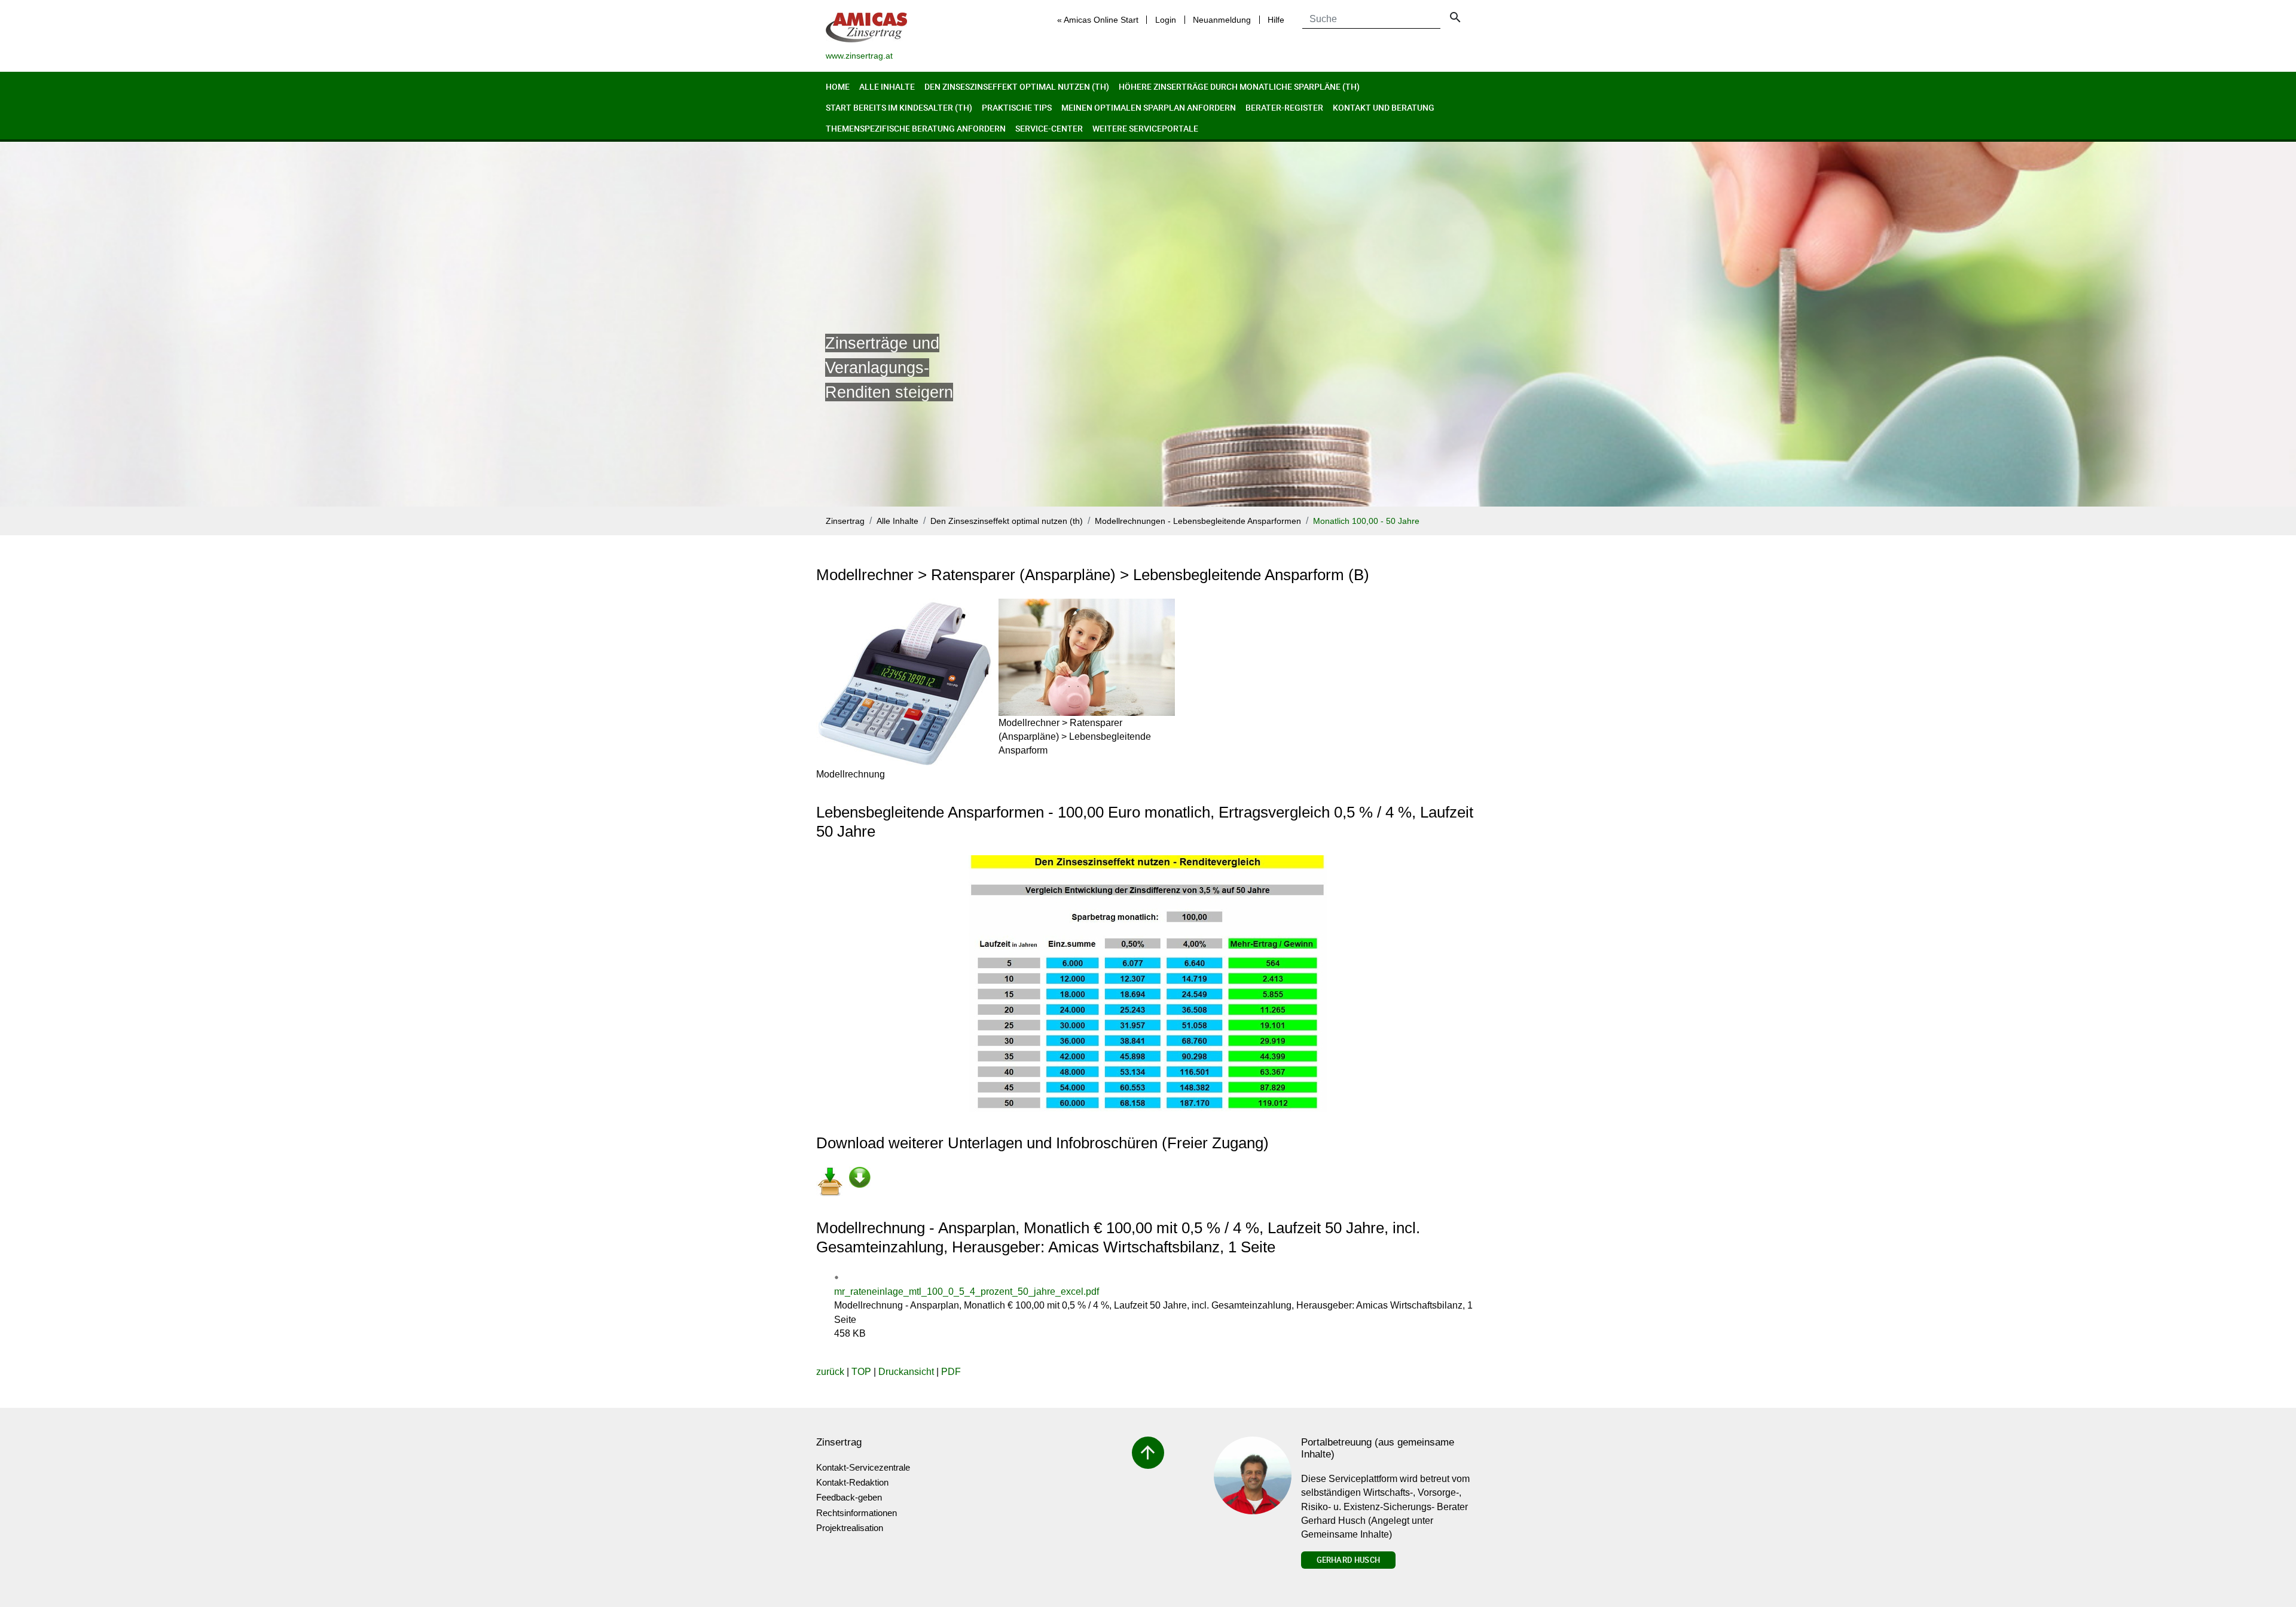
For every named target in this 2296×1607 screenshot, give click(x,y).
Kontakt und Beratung (1384, 107)
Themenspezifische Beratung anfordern (916, 128)
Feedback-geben (849, 1497)
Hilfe (1276, 20)
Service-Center (1049, 128)
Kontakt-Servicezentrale (863, 1467)
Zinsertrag (845, 521)
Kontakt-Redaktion (852, 1482)
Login (1166, 20)
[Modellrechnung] (904, 683)
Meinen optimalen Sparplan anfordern (1149, 107)
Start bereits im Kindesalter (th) (899, 107)
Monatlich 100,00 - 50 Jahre (1366, 521)
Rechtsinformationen (857, 1513)
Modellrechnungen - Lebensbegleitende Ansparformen (1198, 521)
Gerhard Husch (1348, 1560)
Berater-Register (1284, 107)
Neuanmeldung (1222, 20)
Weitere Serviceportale (1145, 128)
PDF (951, 1372)
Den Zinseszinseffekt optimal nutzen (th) (1017, 86)
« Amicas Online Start (1098, 20)
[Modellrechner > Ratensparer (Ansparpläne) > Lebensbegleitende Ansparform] (1087, 657)
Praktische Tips (1017, 107)
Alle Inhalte (887, 86)
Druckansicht (906, 1372)
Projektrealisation (850, 1528)
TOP (861, 1372)
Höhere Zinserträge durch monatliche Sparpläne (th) (1239, 86)
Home (838, 86)
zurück (830, 1372)
